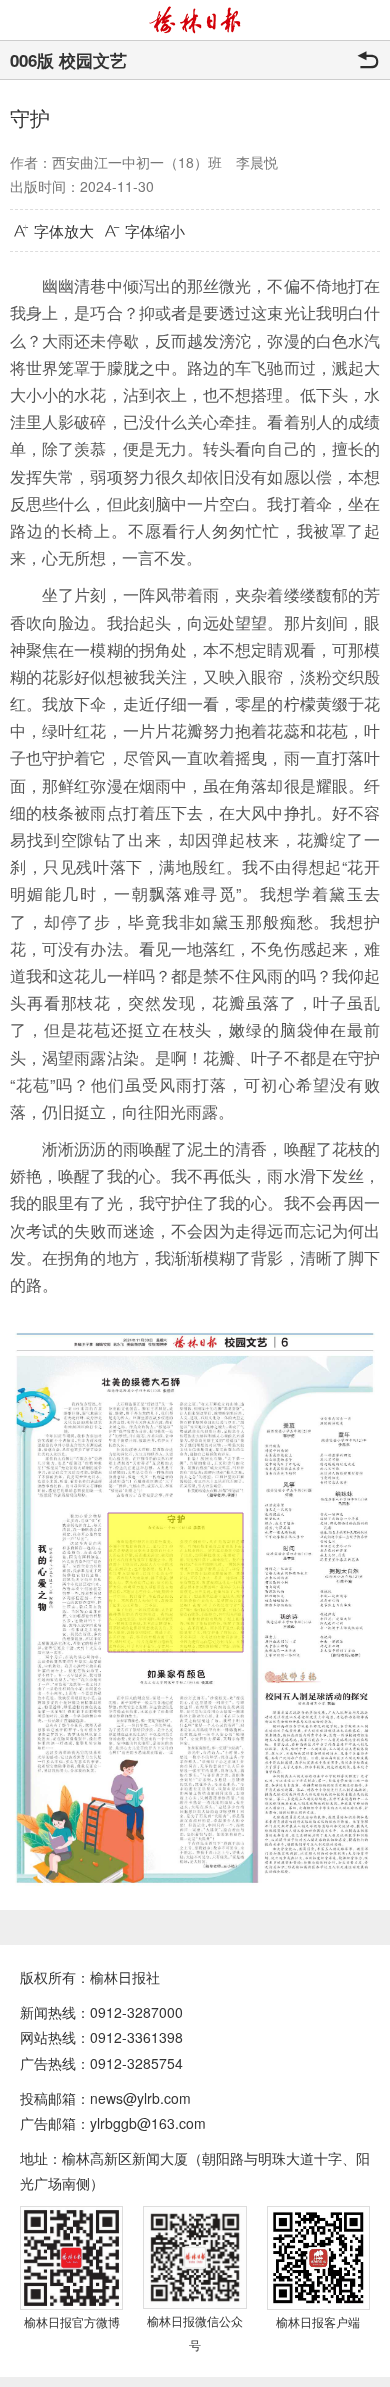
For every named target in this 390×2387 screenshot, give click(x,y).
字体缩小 (155, 230)
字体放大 (64, 230)
